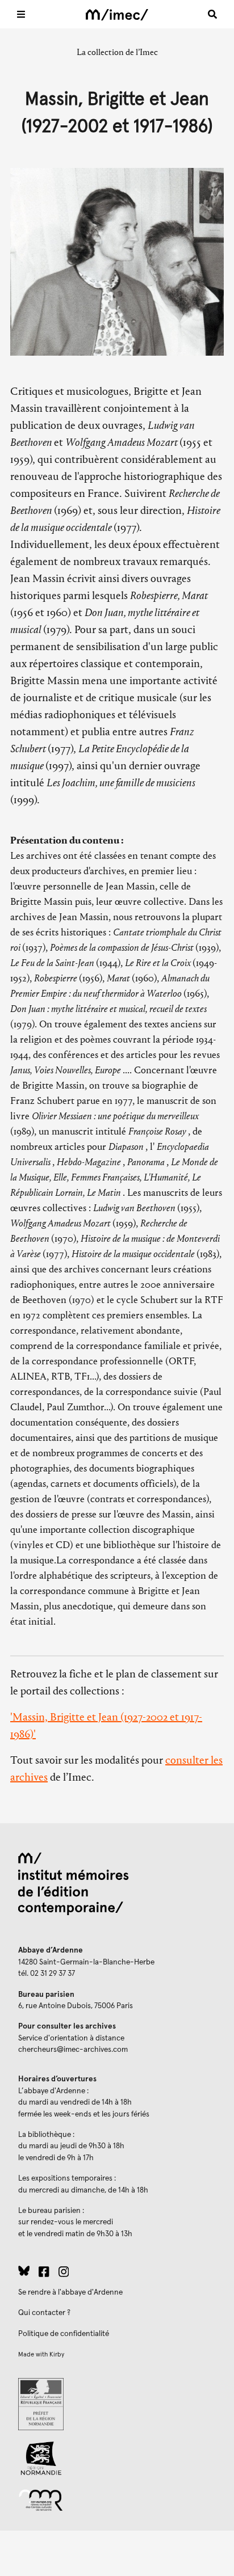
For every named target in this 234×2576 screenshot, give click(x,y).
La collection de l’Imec (117, 52)
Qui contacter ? (44, 2313)
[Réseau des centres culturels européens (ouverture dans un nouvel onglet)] (117, 2499)
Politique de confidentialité (64, 2334)
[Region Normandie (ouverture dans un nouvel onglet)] (117, 2458)
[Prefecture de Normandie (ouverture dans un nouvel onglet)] (117, 2404)
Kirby (57, 2354)
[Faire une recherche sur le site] (212, 14)
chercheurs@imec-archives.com (73, 2050)
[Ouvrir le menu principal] (21, 14)
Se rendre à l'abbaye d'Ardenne (70, 2292)
